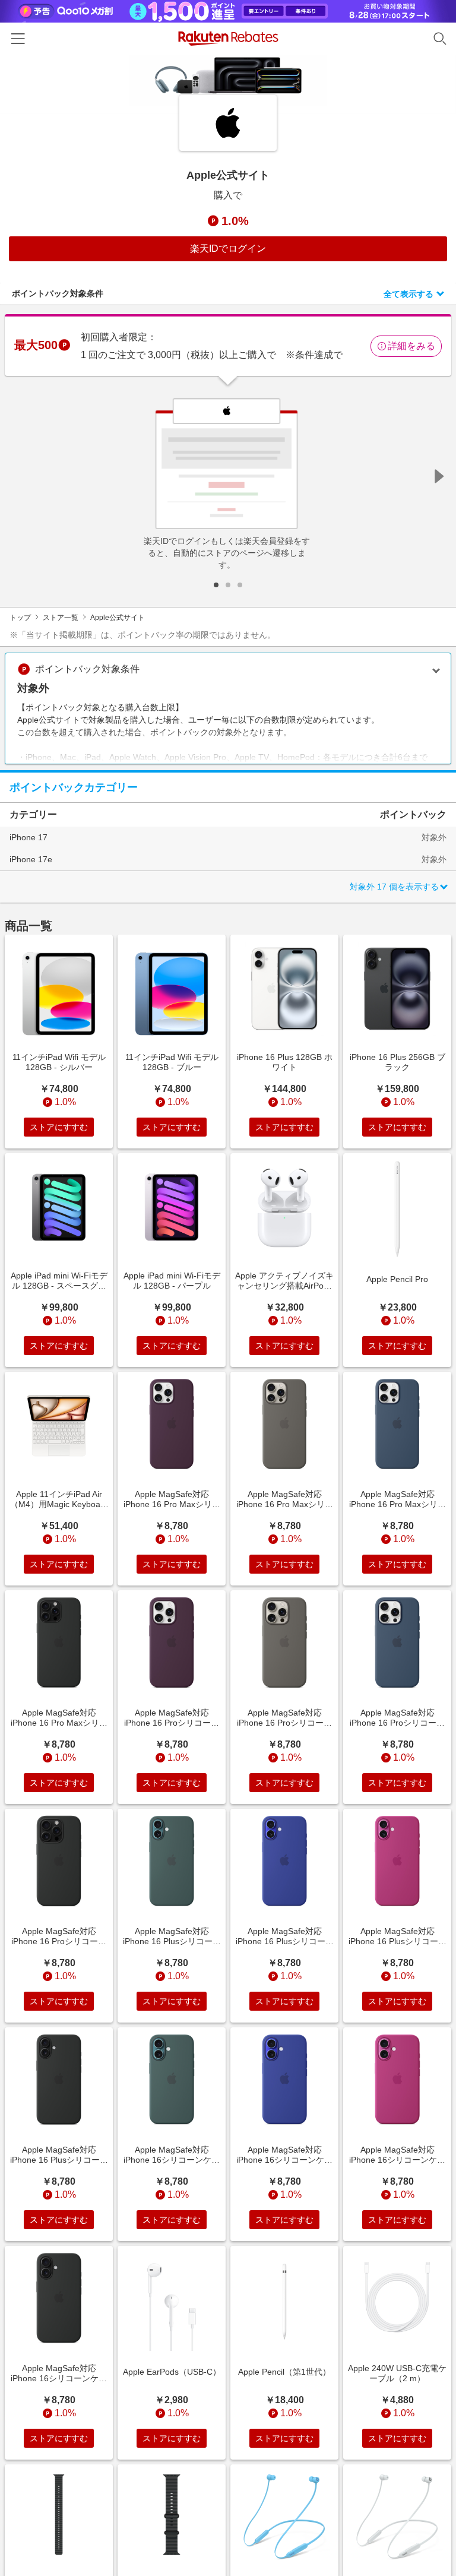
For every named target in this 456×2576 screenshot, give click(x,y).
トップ (20, 618)
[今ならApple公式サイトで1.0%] (228, 84)
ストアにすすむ (59, 1127)
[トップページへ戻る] (228, 38)
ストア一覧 (61, 618)
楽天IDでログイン (228, 249)
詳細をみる (411, 346)
